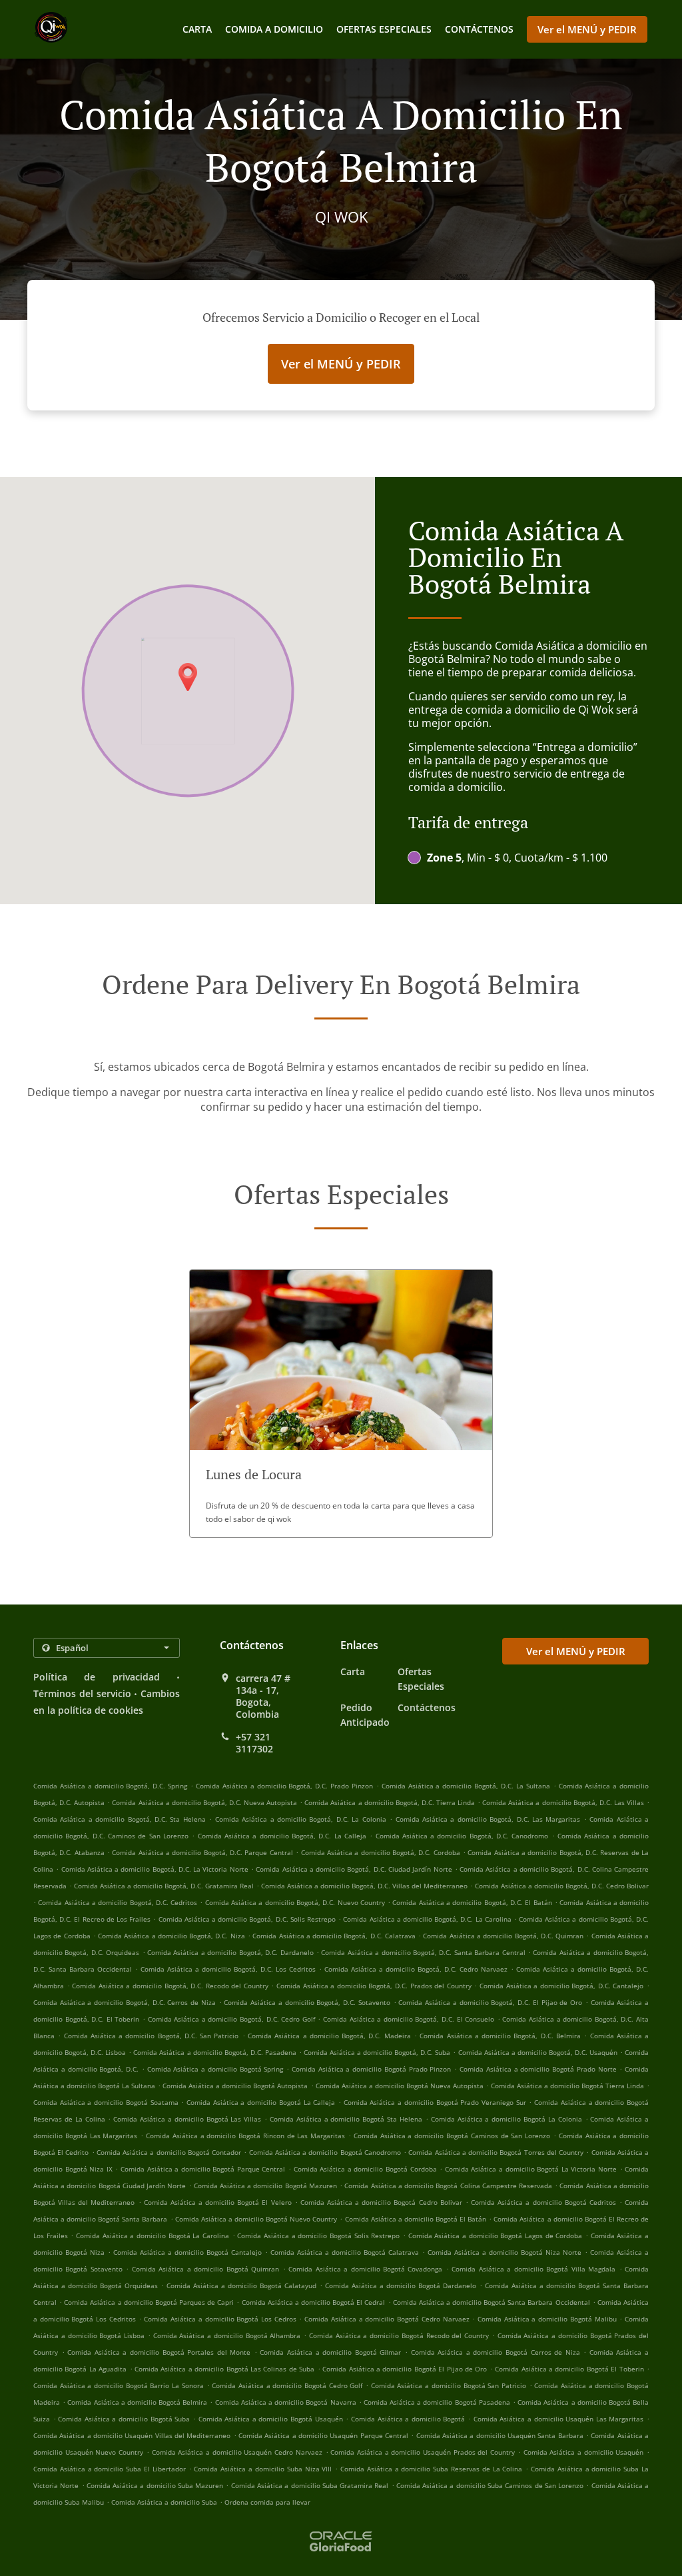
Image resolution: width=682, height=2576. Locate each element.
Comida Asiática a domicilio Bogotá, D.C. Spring (110, 1786)
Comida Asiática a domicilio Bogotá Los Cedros (220, 2319)
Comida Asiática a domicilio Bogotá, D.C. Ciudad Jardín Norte (354, 1869)
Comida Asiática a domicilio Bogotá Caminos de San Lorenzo (452, 2136)
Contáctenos (479, 29)
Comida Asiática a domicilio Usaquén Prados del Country (423, 2452)
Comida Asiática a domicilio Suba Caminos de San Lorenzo (490, 2485)
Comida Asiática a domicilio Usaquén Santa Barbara (500, 2435)
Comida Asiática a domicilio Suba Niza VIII (263, 2469)
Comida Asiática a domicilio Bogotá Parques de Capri (149, 2302)
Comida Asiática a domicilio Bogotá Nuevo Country (256, 2219)
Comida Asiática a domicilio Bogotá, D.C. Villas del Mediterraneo (364, 1886)
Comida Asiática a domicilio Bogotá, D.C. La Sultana (466, 1786)
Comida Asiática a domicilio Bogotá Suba (124, 2419)
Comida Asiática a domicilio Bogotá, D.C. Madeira (329, 2036)
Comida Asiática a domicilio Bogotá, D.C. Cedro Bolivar (562, 1886)
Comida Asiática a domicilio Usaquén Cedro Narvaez (237, 2452)
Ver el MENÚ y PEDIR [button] (587, 29)
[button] (341, 1404)
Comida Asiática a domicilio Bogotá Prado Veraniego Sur (435, 2102)
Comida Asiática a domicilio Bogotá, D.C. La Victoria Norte (155, 1869)
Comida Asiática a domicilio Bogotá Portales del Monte (159, 2352)
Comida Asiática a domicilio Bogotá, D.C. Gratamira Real (164, 1886)
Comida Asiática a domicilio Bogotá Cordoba (365, 2169)
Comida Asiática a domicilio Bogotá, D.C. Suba (377, 2052)
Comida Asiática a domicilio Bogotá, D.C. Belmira (500, 2036)
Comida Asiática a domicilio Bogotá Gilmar (330, 2352)
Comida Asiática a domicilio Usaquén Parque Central (323, 2435)
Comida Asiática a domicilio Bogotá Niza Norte (505, 2252)
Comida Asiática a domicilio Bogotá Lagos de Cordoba (496, 2236)
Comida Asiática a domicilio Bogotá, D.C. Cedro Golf (231, 2019)
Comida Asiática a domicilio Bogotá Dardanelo (401, 2285)
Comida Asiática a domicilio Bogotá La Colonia (507, 2119)
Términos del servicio (82, 1693)
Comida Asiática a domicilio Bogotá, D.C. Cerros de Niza (125, 2002)
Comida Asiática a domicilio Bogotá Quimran (205, 2269)
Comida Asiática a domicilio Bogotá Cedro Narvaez (387, 2319)
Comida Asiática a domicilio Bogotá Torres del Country (496, 2152)
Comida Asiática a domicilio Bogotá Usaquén (271, 2419)
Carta (197, 29)
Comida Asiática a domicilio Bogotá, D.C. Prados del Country (374, 1986)
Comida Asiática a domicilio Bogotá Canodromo (325, 2152)
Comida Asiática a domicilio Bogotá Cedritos (543, 2202)
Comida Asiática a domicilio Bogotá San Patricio (449, 2385)
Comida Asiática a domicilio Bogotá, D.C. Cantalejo (562, 1986)
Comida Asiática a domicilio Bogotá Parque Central (203, 2169)
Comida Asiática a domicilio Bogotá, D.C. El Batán (472, 1902)
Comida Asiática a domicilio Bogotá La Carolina (153, 2236)
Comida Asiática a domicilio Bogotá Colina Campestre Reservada (448, 2186)
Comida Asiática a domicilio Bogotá (408, 2419)
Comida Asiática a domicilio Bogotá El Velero (218, 2202)
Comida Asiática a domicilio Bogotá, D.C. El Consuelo (409, 2019)
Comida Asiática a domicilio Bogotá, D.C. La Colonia (301, 1819)
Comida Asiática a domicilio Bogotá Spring (215, 2069)
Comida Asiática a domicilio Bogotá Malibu (547, 2319)
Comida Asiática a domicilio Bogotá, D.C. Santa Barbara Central (423, 1952)
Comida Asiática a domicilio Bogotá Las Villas (187, 2119)
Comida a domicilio (274, 29)
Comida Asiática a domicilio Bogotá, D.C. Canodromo (462, 1836)
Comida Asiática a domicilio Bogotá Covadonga (365, 2269)
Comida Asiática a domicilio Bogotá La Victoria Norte (531, 2169)
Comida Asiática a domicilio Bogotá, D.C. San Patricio (152, 2036)
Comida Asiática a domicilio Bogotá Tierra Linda (567, 2086)
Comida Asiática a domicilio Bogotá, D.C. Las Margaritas (488, 1819)
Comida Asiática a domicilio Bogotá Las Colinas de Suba (224, 2369)
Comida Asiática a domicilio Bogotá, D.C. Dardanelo (230, 1952)
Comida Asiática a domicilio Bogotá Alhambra (227, 2335)
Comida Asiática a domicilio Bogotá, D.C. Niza (171, 1936)
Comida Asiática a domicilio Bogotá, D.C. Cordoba (381, 1852)
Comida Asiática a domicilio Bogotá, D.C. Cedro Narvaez (416, 1969)
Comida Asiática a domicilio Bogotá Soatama (106, 2102)
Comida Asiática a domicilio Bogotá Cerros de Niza (496, 2352)
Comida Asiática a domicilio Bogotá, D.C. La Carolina (427, 1919)
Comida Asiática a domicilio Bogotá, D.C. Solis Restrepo (247, 1919)
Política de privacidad (97, 1677)
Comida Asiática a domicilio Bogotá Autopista (235, 2086)
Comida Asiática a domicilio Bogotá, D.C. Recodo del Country (170, 1986)
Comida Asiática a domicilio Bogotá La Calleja (261, 2102)
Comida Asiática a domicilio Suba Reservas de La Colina (431, 2469)
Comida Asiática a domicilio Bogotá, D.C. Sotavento (307, 2002)
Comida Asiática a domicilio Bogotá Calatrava (345, 2252)
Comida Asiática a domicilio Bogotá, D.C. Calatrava (334, 1936)
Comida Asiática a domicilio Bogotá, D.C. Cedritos (118, 1902)
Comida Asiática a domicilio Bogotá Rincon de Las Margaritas (245, 2136)
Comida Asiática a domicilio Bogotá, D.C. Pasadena (214, 2052)
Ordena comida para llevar (267, 2502)
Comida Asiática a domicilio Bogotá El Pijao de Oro (405, 2369)
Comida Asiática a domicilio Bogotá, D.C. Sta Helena (120, 1819)
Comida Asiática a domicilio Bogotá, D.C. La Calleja (282, 1836)
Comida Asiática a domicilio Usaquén (584, 2452)
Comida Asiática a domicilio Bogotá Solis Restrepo (318, 2236)
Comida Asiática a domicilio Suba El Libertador (110, 2469)
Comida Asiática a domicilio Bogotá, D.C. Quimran (503, 1936)
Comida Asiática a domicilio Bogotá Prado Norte (538, 2069)
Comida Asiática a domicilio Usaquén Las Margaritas (559, 2419)
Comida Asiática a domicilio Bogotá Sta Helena (346, 2119)
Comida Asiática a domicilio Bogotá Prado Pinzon (372, 2069)
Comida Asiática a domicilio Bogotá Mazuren (265, 2186)
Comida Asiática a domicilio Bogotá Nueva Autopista (400, 2086)
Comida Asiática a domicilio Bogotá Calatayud (241, 2285)
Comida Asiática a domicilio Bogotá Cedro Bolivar (381, 2202)
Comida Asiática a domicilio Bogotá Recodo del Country (399, 2335)
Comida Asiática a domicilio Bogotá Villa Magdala (533, 2269)
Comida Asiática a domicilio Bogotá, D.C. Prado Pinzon (284, 1786)
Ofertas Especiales (384, 29)
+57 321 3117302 (254, 1743)
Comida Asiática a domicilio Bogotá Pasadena (437, 2402)
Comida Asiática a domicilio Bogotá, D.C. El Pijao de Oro (490, 2002)
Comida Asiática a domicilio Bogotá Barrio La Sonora (119, 2385)
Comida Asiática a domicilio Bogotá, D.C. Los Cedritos (228, 1969)
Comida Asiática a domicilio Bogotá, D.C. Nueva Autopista (204, 1802)
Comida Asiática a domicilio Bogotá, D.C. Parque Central (202, 1852)
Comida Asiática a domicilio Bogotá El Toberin (569, 2369)
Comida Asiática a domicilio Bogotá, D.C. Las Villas (563, 1802)
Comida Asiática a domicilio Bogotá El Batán (416, 2219)
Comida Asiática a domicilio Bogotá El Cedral (314, 2302)
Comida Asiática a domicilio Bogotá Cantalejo (187, 2252)
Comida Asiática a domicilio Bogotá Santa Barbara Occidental (492, 2302)
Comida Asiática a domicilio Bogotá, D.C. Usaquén (538, 2052)
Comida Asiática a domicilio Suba (164, 2502)
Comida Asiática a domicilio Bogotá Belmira (137, 2402)
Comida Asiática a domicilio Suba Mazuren (155, 2485)
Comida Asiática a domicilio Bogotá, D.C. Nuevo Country (295, 1902)
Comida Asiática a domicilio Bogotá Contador (169, 2152)
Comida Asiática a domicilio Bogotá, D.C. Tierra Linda (390, 1802)
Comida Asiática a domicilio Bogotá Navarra (286, 2402)
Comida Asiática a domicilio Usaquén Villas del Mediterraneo (132, 2435)
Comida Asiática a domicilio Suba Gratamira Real (310, 2485)
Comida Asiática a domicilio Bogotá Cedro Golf (287, 2385)
